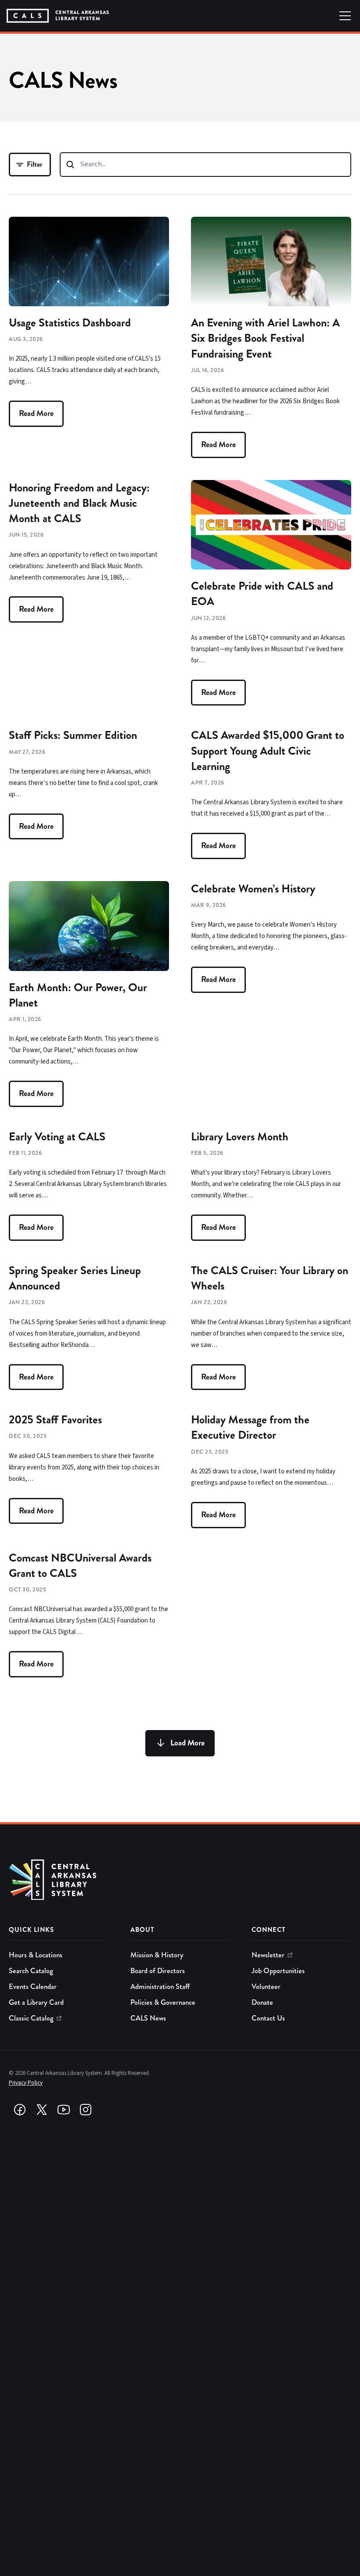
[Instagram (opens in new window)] (86, 2110)
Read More (36, 413)
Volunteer (266, 1987)
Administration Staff (160, 1987)
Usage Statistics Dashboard (70, 323)
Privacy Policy (26, 2083)
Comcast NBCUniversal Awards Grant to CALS (80, 1566)
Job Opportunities (278, 1971)
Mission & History (157, 1955)
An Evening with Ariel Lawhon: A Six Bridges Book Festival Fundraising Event (265, 338)
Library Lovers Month (240, 1137)
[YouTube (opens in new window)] (64, 2110)
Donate (262, 2002)
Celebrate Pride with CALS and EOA (262, 594)
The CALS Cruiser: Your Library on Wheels (270, 1278)
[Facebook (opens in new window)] (20, 2110)
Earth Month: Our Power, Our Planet (78, 995)
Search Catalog (31, 1971)
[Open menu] (345, 16)
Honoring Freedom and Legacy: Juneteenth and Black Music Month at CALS (79, 503)
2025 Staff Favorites (55, 1420)
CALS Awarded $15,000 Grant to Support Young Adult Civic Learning (268, 751)
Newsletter (268, 1955)
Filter (35, 164)
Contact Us (268, 2018)
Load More (187, 1743)
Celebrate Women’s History (253, 889)
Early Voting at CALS (57, 1137)
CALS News (148, 2018)
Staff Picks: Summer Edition (73, 735)
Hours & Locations (36, 1955)
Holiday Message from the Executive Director (250, 1427)
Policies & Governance (163, 2002)
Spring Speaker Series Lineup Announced (75, 1278)
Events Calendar (33, 1987)
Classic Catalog (31, 2018)
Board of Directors (158, 1971)
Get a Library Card (36, 2002)
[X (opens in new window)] (42, 2110)
